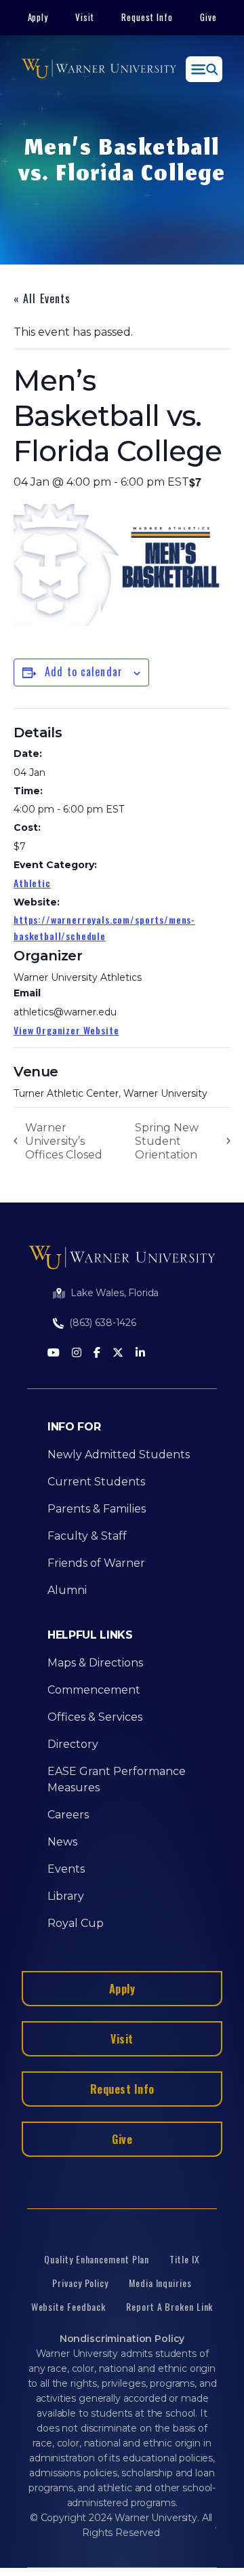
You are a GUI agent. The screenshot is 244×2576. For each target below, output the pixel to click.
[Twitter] (118, 1353)
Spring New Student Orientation (167, 1141)
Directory (73, 1744)
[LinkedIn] (140, 1353)
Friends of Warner (96, 1563)
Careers (68, 1815)
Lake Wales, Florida (115, 1293)
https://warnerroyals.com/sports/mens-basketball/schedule (104, 928)
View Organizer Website (66, 1030)
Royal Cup (76, 1923)
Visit (85, 17)
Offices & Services (95, 1717)
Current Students (96, 1482)
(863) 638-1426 (103, 1323)
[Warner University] (99, 69)
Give (208, 17)
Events (66, 1869)
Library (66, 1896)
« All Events (42, 298)
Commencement (94, 1690)
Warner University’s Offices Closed (64, 1141)
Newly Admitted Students (119, 1455)
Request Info (147, 17)
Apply (38, 17)
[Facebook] (97, 1353)
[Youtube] (54, 1353)
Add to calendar (84, 671)
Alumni (67, 1590)
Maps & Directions (95, 1663)
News (62, 1842)
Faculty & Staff (87, 1536)
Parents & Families (97, 1509)
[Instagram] (77, 1353)
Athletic (32, 883)
